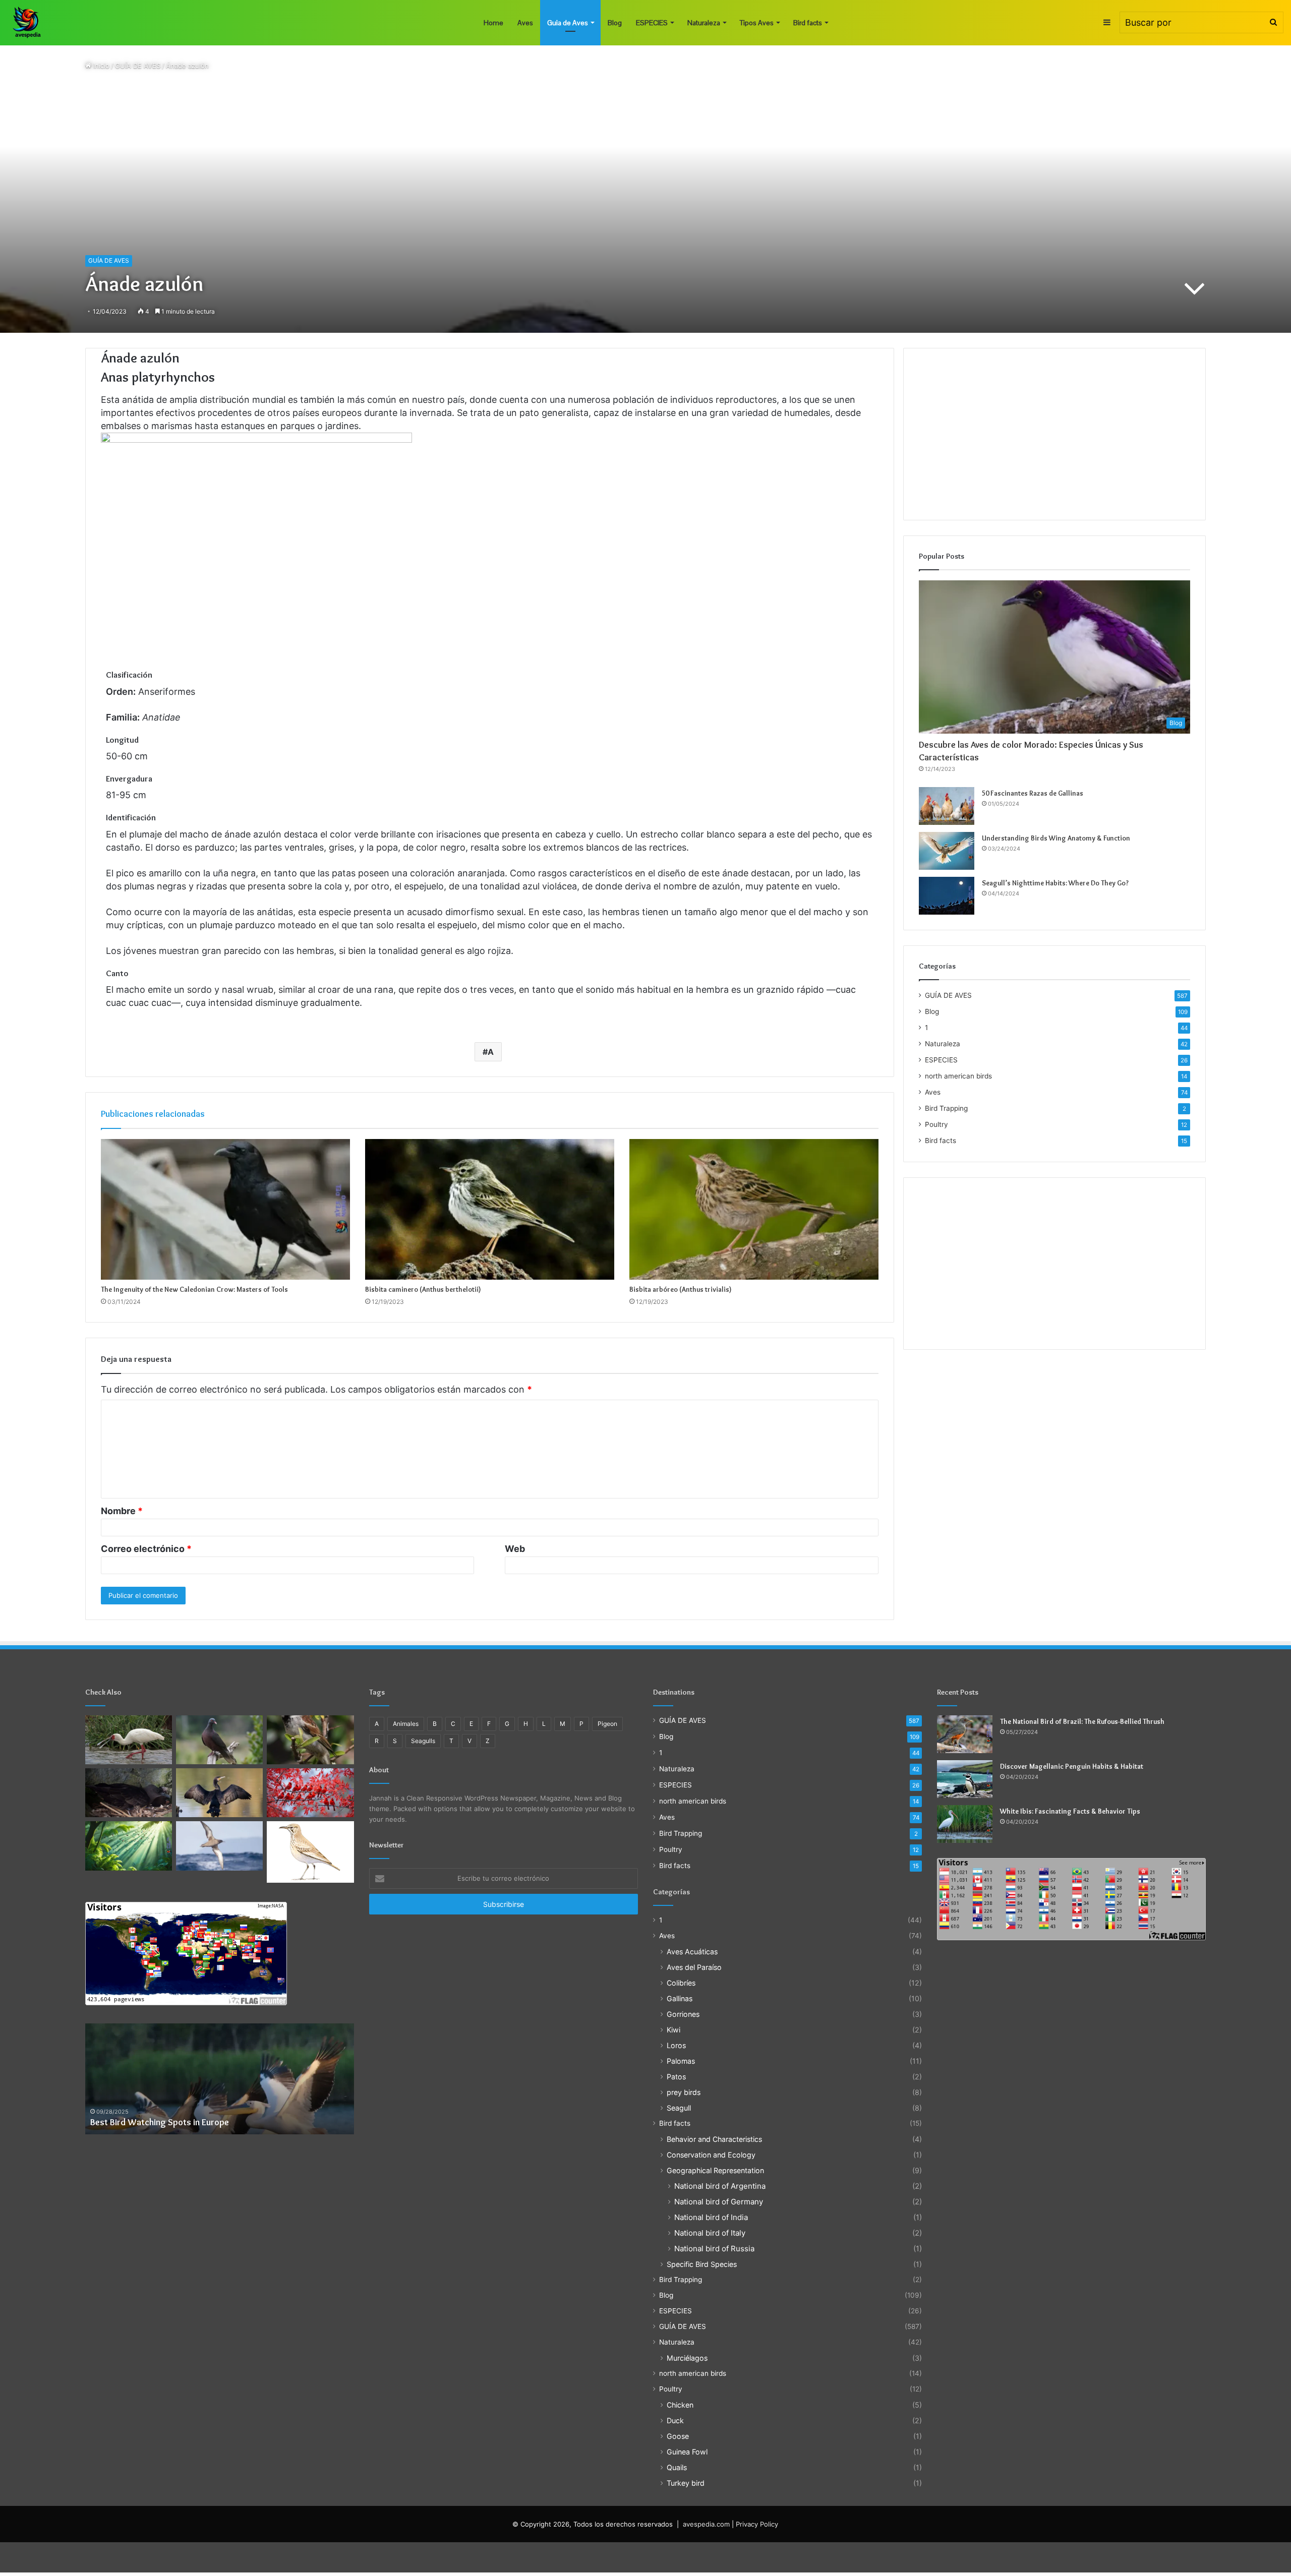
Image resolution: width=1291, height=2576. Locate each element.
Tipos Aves (757, 23)
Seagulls (423, 1741)
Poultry (936, 1124)
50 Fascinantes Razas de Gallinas (1033, 793)
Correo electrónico (146, 1549)
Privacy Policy (757, 2524)
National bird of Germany (719, 2202)
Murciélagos (687, 2358)
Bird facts (808, 23)
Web (515, 1549)
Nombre (122, 1511)
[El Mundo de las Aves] (28, 23)
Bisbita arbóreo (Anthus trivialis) (681, 1289)
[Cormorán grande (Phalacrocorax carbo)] (219, 1793)
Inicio (100, 66)
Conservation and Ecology (711, 2155)
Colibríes (681, 1983)
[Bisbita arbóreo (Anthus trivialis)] (754, 1209)
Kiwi (673, 2030)
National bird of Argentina (720, 2186)
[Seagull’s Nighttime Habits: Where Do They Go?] (947, 896)
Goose (678, 2436)
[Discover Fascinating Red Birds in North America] (310, 1793)
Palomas (681, 2061)
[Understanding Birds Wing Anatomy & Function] (947, 851)
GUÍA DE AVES (138, 66)
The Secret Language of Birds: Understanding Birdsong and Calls (215, 2122)
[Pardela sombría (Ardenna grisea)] (219, 1846)
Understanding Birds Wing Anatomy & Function (1056, 838)
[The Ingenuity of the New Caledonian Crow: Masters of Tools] (225, 1209)
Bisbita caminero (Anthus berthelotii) (423, 1289)
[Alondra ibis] (310, 1852)
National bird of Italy (710, 2233)
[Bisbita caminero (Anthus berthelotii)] (490, 1209)
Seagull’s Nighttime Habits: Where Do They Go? (1055, 883)
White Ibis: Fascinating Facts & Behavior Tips (1070, 1811)
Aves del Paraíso (694, 1967)
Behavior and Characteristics (714, 2139)
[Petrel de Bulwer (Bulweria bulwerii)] (129, 1793)
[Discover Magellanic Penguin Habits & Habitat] (965, 1779)
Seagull (679, 2108)
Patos (676, 2077)
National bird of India (711, 2217)
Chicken (680, 2405)
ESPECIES (652, 23)
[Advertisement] (1055, 434)
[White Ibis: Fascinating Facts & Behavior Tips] (965, 1824)
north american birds (958, 1076)
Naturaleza (704, 23)
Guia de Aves (568, 23)
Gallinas (680, 1998)
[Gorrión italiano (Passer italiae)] (310, 1740)
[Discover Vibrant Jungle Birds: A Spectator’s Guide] (129, 1846)
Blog (615, 23)
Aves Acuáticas (692, 1952)
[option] (220, 2079)
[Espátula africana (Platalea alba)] (129, 1740)
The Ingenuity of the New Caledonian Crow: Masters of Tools (194, 1289)
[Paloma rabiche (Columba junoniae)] (219, 1740)
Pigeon (607, 1724)
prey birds (684, 2092)
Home (493, 23)
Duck (675, 2420)
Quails (677, 2467)
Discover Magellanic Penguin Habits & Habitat (1072, 1766)
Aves (525, 23)
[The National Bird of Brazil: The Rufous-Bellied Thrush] (965, 1734)
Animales (406, 1724)
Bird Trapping (946, 1108)
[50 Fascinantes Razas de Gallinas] (947, 806)
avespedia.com (706, 2524)
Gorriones (683, 2014)
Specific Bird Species (702, 2264)
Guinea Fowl (687, 2452)
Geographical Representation (715, 2170)
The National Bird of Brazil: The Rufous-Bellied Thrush (1082, 1721)
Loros (676, 2045)
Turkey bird (686, 2483)
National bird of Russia (714, 2249)
